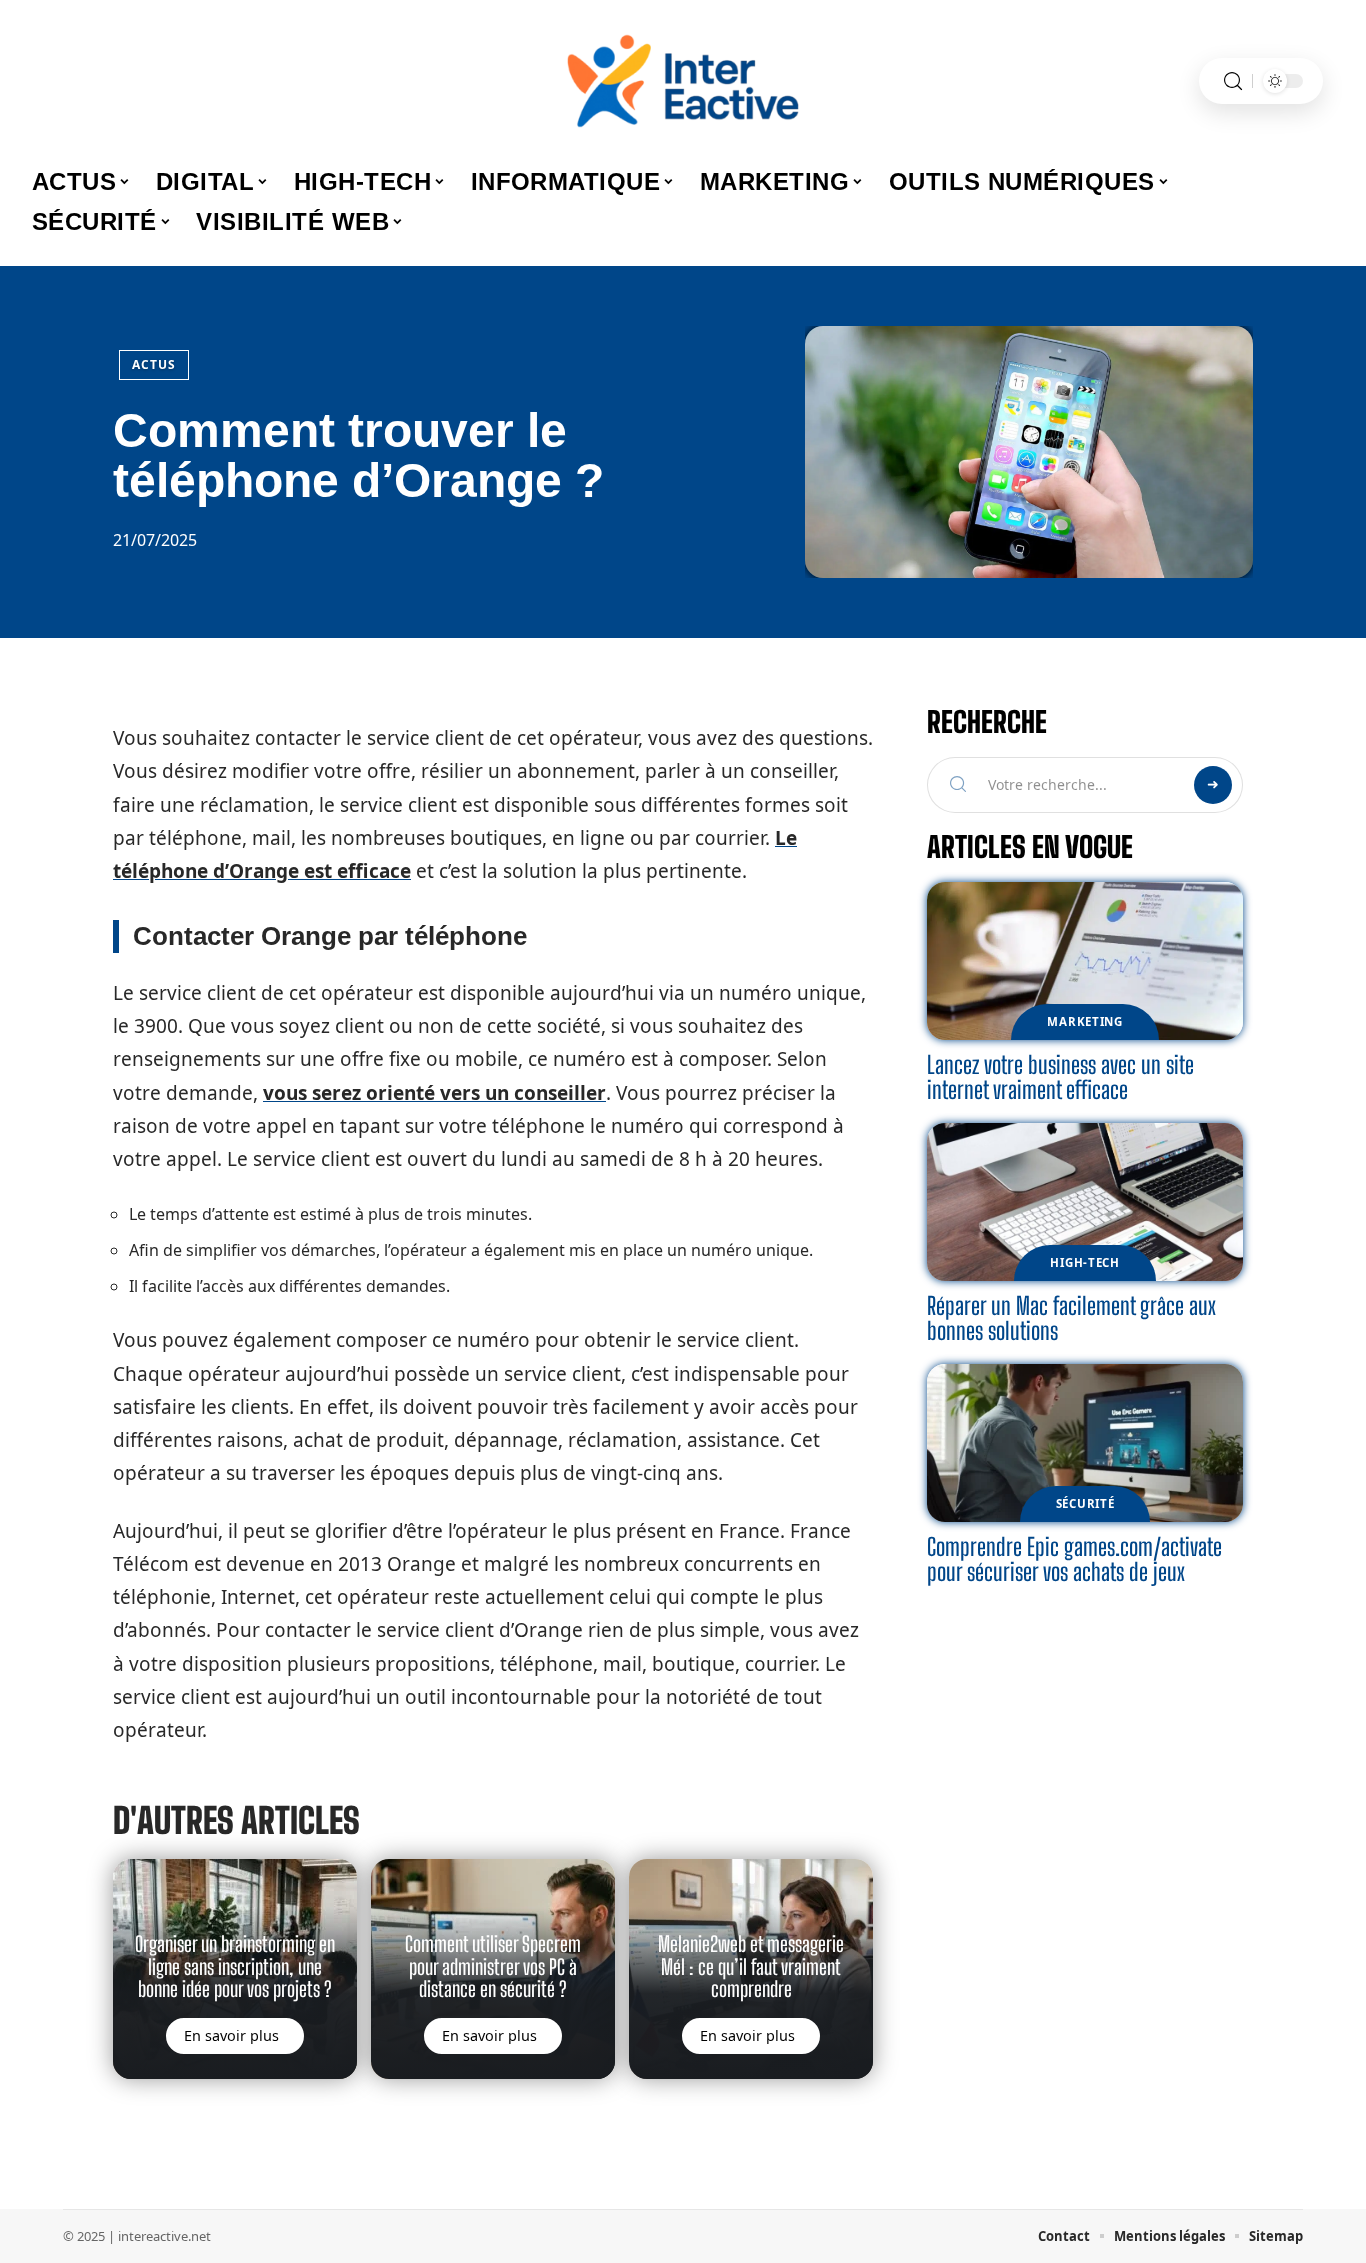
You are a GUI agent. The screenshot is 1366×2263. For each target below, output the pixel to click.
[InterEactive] (683, 81)
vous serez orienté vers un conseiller (434, 1093)
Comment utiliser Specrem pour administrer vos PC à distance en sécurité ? (493, 1966)
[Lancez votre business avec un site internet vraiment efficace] (1085, 961)
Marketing (1084, 1021)
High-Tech (1084, 1262)
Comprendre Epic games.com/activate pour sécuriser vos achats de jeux (1074, 1559)
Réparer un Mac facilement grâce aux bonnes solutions (1071, 1318)
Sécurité (1085, 1503)
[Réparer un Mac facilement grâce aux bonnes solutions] (1085, 1202)
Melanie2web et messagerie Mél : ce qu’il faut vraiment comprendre (751, 1966)
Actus (154, 364)
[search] (1233, 81)
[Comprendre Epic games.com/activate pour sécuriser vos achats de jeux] (1085, 1443)
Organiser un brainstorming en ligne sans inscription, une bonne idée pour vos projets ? (235, 1966)
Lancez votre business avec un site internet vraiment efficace (1060, 1077)
